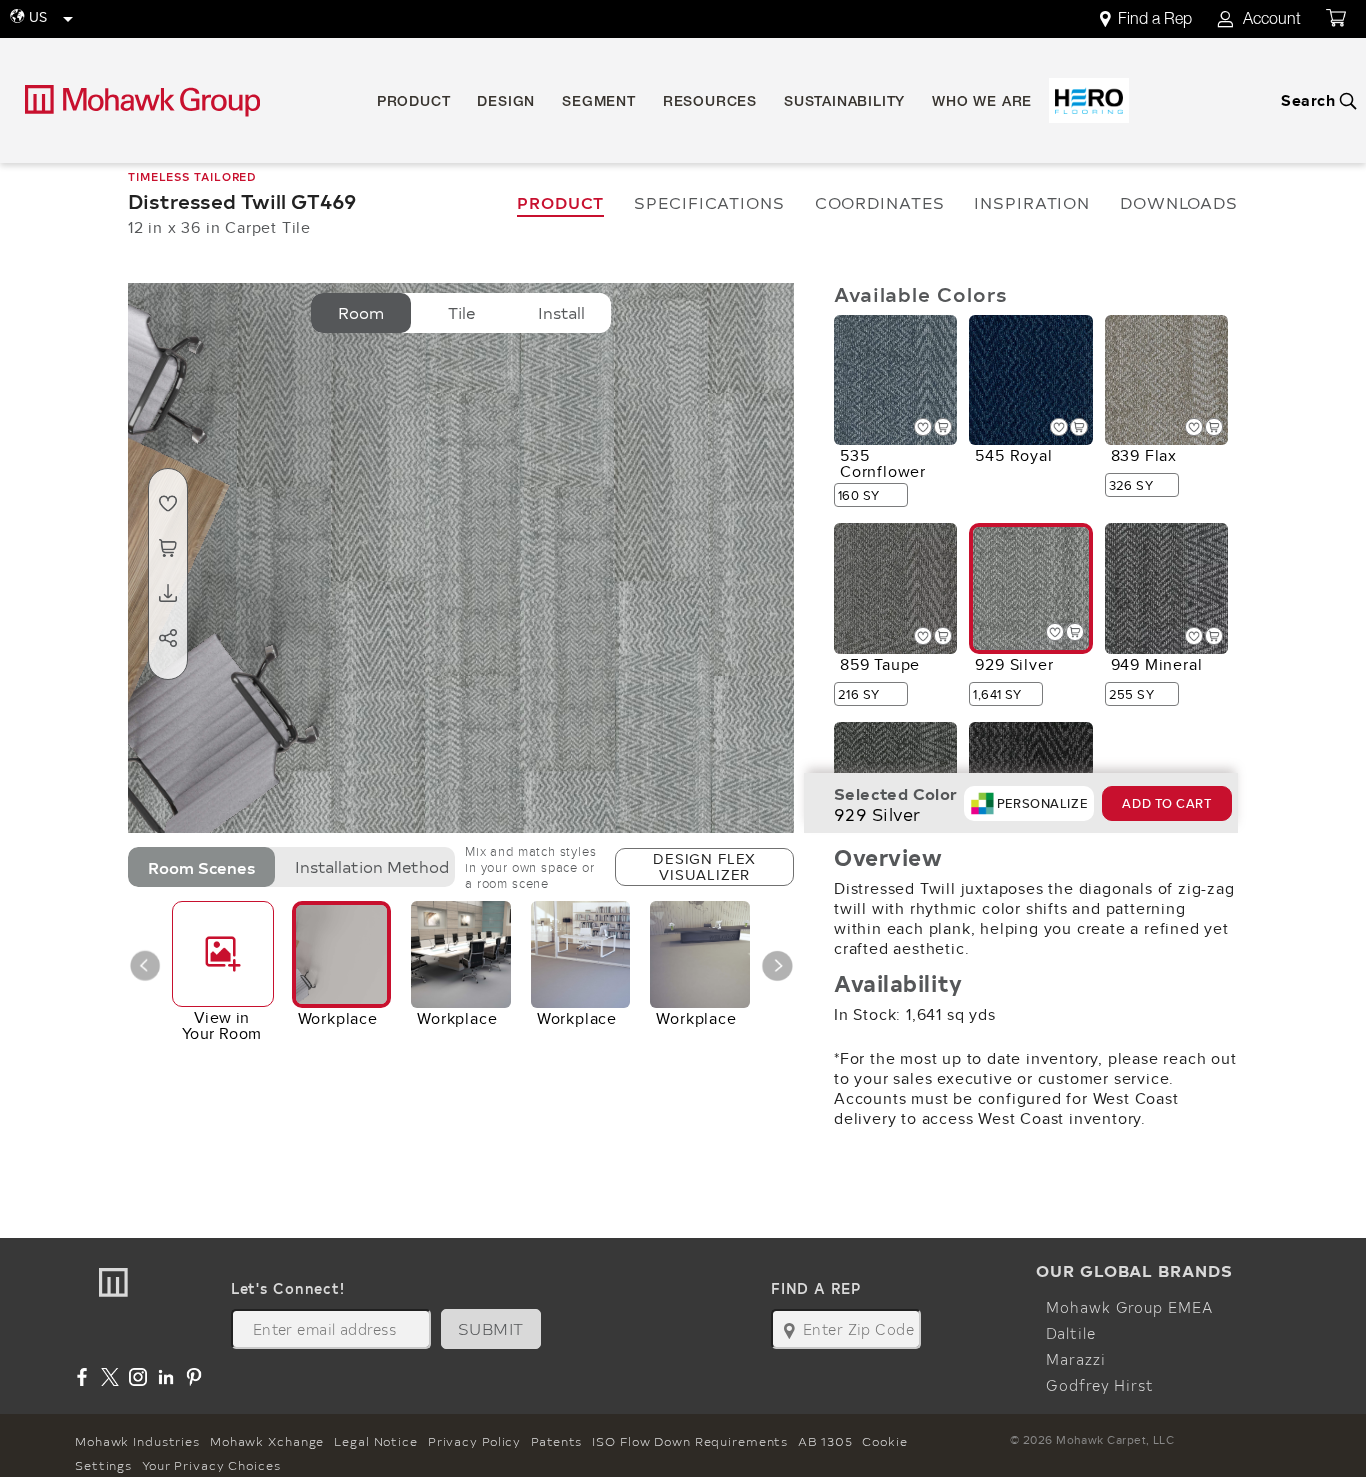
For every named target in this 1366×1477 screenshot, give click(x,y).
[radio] (361, 313)
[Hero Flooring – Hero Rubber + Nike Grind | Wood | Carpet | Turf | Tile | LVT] (1089, 100)
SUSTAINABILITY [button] (844, 103)
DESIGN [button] (506, 103)
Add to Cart (1166, 803)
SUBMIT (491, 1328)
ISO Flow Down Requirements (690, 1441)
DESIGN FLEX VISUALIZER (704, 866)
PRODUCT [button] (414, 103)
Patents (556, 1441)
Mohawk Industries (137, 1441)
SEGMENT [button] (599, 103)
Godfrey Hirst (1099, 1385)
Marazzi (1075, 1359)
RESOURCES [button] (710, 103)
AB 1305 (825, 1441)
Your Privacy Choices (211, 1465)
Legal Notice (376, 1441)
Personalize (1042, 803)
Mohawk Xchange (267, 1441)
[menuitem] (1157, 19)
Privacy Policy (474, 1441)
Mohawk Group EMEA (1129, 1307)
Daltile (1070, 1333)
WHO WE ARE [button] (982, 103)
